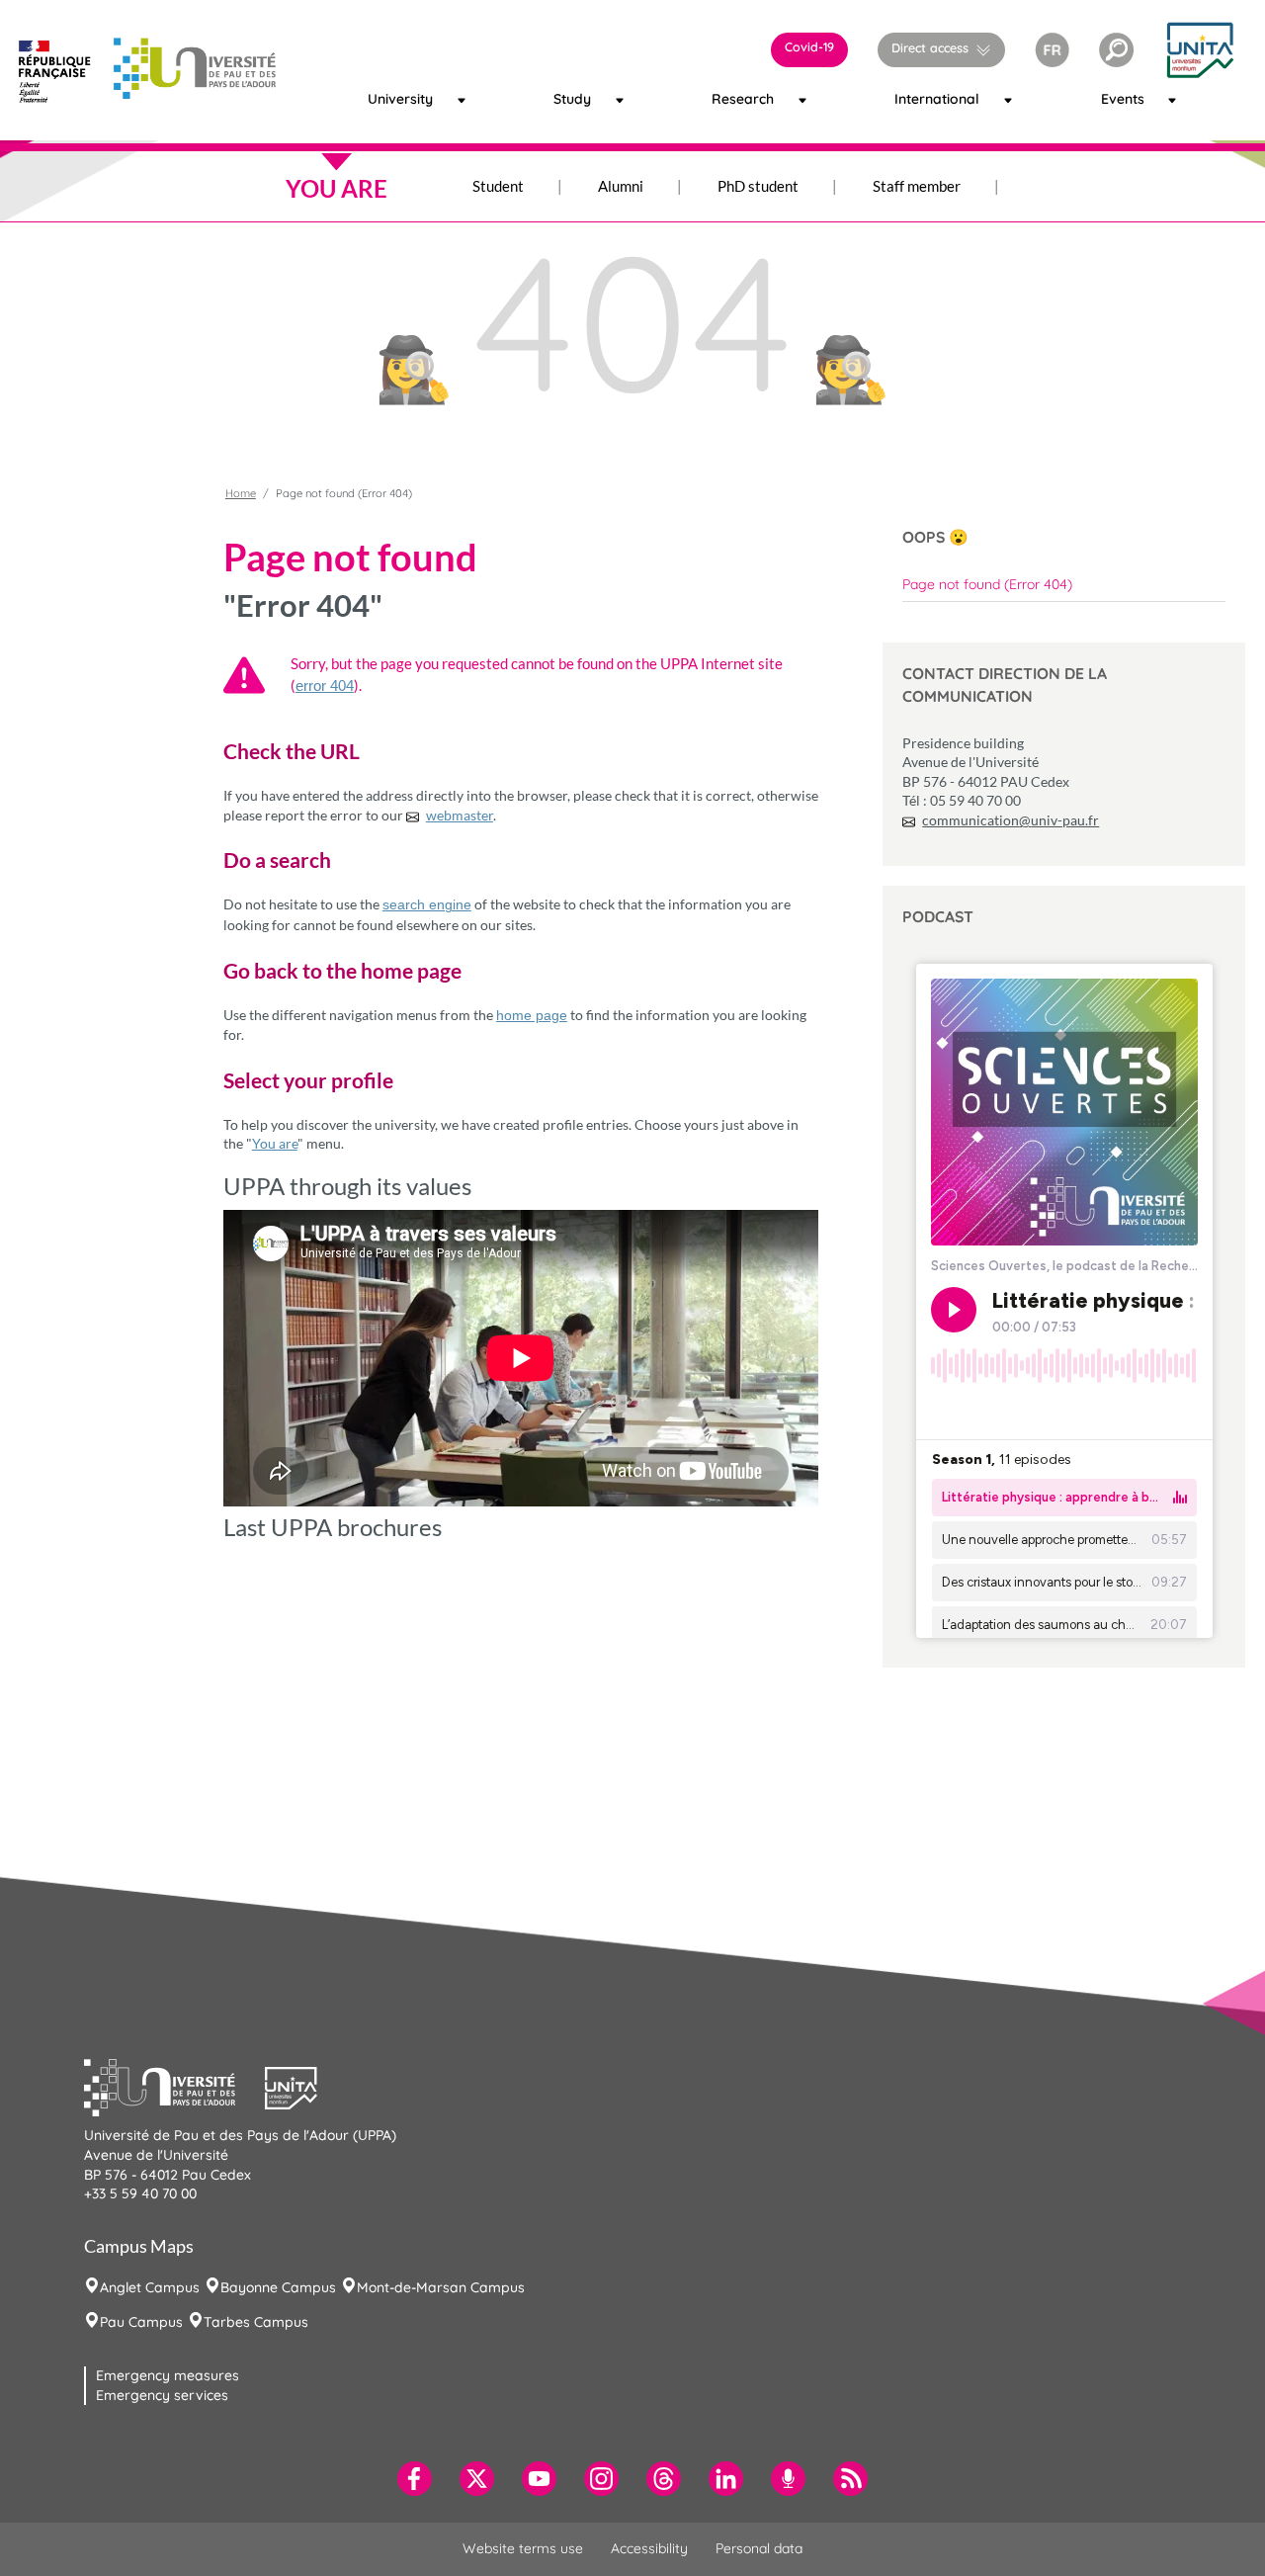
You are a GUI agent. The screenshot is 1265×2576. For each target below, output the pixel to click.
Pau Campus (141, 2322)
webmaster (460, 815)
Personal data (759, 2548)
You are (275, 1143)
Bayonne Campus (278, 2287)
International (919, 99)
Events (1116, 99)
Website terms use (523, 2548)
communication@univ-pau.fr (1011, 820)
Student (498, 186)
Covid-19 (809, 46)
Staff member (917, 186)
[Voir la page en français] (1052, 48)
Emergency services (162, 2395)
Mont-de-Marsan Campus (441, 2287)
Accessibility (649, 2548)
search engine (427, 904)
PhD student (758, 186)
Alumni (621, 186)
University (388, 99)
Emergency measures (168, 2375)
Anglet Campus (150, 2287)
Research (731, 99)
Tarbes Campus (256, 2322)
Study (568, 99)
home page (532, 1015)
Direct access (930, 47)
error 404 (325, 686)
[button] (1116, 50)
